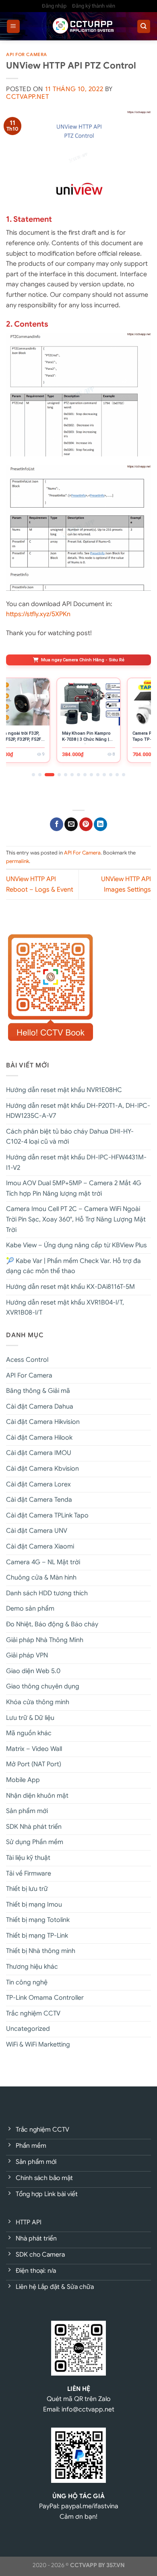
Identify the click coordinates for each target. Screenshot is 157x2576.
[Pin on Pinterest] (86, 824)
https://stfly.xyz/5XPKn (38, 614)
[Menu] (13, 26)
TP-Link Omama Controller (45, 1998)
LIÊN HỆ (79, 2389)
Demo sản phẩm (30, 1609)
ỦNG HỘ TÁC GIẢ (78, 2496)
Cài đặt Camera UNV (37, 1531)
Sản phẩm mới (27, 1811)
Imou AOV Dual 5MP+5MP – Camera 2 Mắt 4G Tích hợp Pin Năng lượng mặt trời (74, 1188)
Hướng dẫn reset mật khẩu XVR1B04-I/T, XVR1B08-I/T (65, 1308)
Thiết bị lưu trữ (27, 1889)
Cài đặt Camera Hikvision (43, 1422)
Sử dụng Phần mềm (35, 1842)
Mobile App (23, 1780)
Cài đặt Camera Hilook (39, 1438)
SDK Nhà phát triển (34, 1827)
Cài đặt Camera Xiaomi (40, 1546)
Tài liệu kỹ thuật (28, 1858)
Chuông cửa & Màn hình (41, 1578)
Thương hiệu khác (32, 1967)
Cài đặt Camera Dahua (40, 1407)
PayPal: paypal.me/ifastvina (79, 2506)
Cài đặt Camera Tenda (39, 1500)
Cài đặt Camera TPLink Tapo (47, 1515)
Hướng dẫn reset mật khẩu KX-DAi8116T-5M (70, 1287)
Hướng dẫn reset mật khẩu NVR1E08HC (64, 1090)
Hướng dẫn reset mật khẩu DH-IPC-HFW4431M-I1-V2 (76, 1163)
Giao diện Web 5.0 (33, 1671)
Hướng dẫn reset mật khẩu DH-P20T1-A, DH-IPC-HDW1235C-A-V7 (78, 1111)
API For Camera (27, 54)
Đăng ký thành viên (94, 6)
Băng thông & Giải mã (38, 1391)
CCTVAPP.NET (27, 97)
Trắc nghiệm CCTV (33, 2013)
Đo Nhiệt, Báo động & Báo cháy (52, 1624)
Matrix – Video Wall (34, 1749)
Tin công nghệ (27, 1982)
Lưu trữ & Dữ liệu (30, 1718)
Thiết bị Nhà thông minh (41, 1951)
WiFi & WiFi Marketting (38, 2045)
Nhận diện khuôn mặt (37, 1796)
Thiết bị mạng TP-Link (37, 1936)
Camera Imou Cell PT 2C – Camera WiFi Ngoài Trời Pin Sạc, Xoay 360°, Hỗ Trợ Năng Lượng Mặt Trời (76, 1219)
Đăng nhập (54, 6)
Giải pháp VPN (27, 1655)
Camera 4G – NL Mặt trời (43, 1562)
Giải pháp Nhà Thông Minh (45, 1640)
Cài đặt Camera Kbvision (42, 1469)
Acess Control (27, 1360)
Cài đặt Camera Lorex (38, 1484)
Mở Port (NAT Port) (34, 1764)
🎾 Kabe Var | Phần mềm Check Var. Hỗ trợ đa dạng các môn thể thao (73, 1266)
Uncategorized (28, 2029)
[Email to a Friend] (71, 824)
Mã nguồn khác (29, 1733)
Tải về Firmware (29, 1874)
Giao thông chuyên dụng (43, 1686)
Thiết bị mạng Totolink (38, 1920)
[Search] (144, 26)
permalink (18, 861)
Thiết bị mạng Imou (34, 1905)
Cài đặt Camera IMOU (39, 1453)
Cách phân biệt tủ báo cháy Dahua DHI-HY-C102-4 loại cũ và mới (70, 1137)
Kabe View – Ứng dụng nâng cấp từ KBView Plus (76, 1245)
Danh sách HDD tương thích (47, 1593)
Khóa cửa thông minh (38, 1702)
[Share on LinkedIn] (100, 824)
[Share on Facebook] (57, 824)
